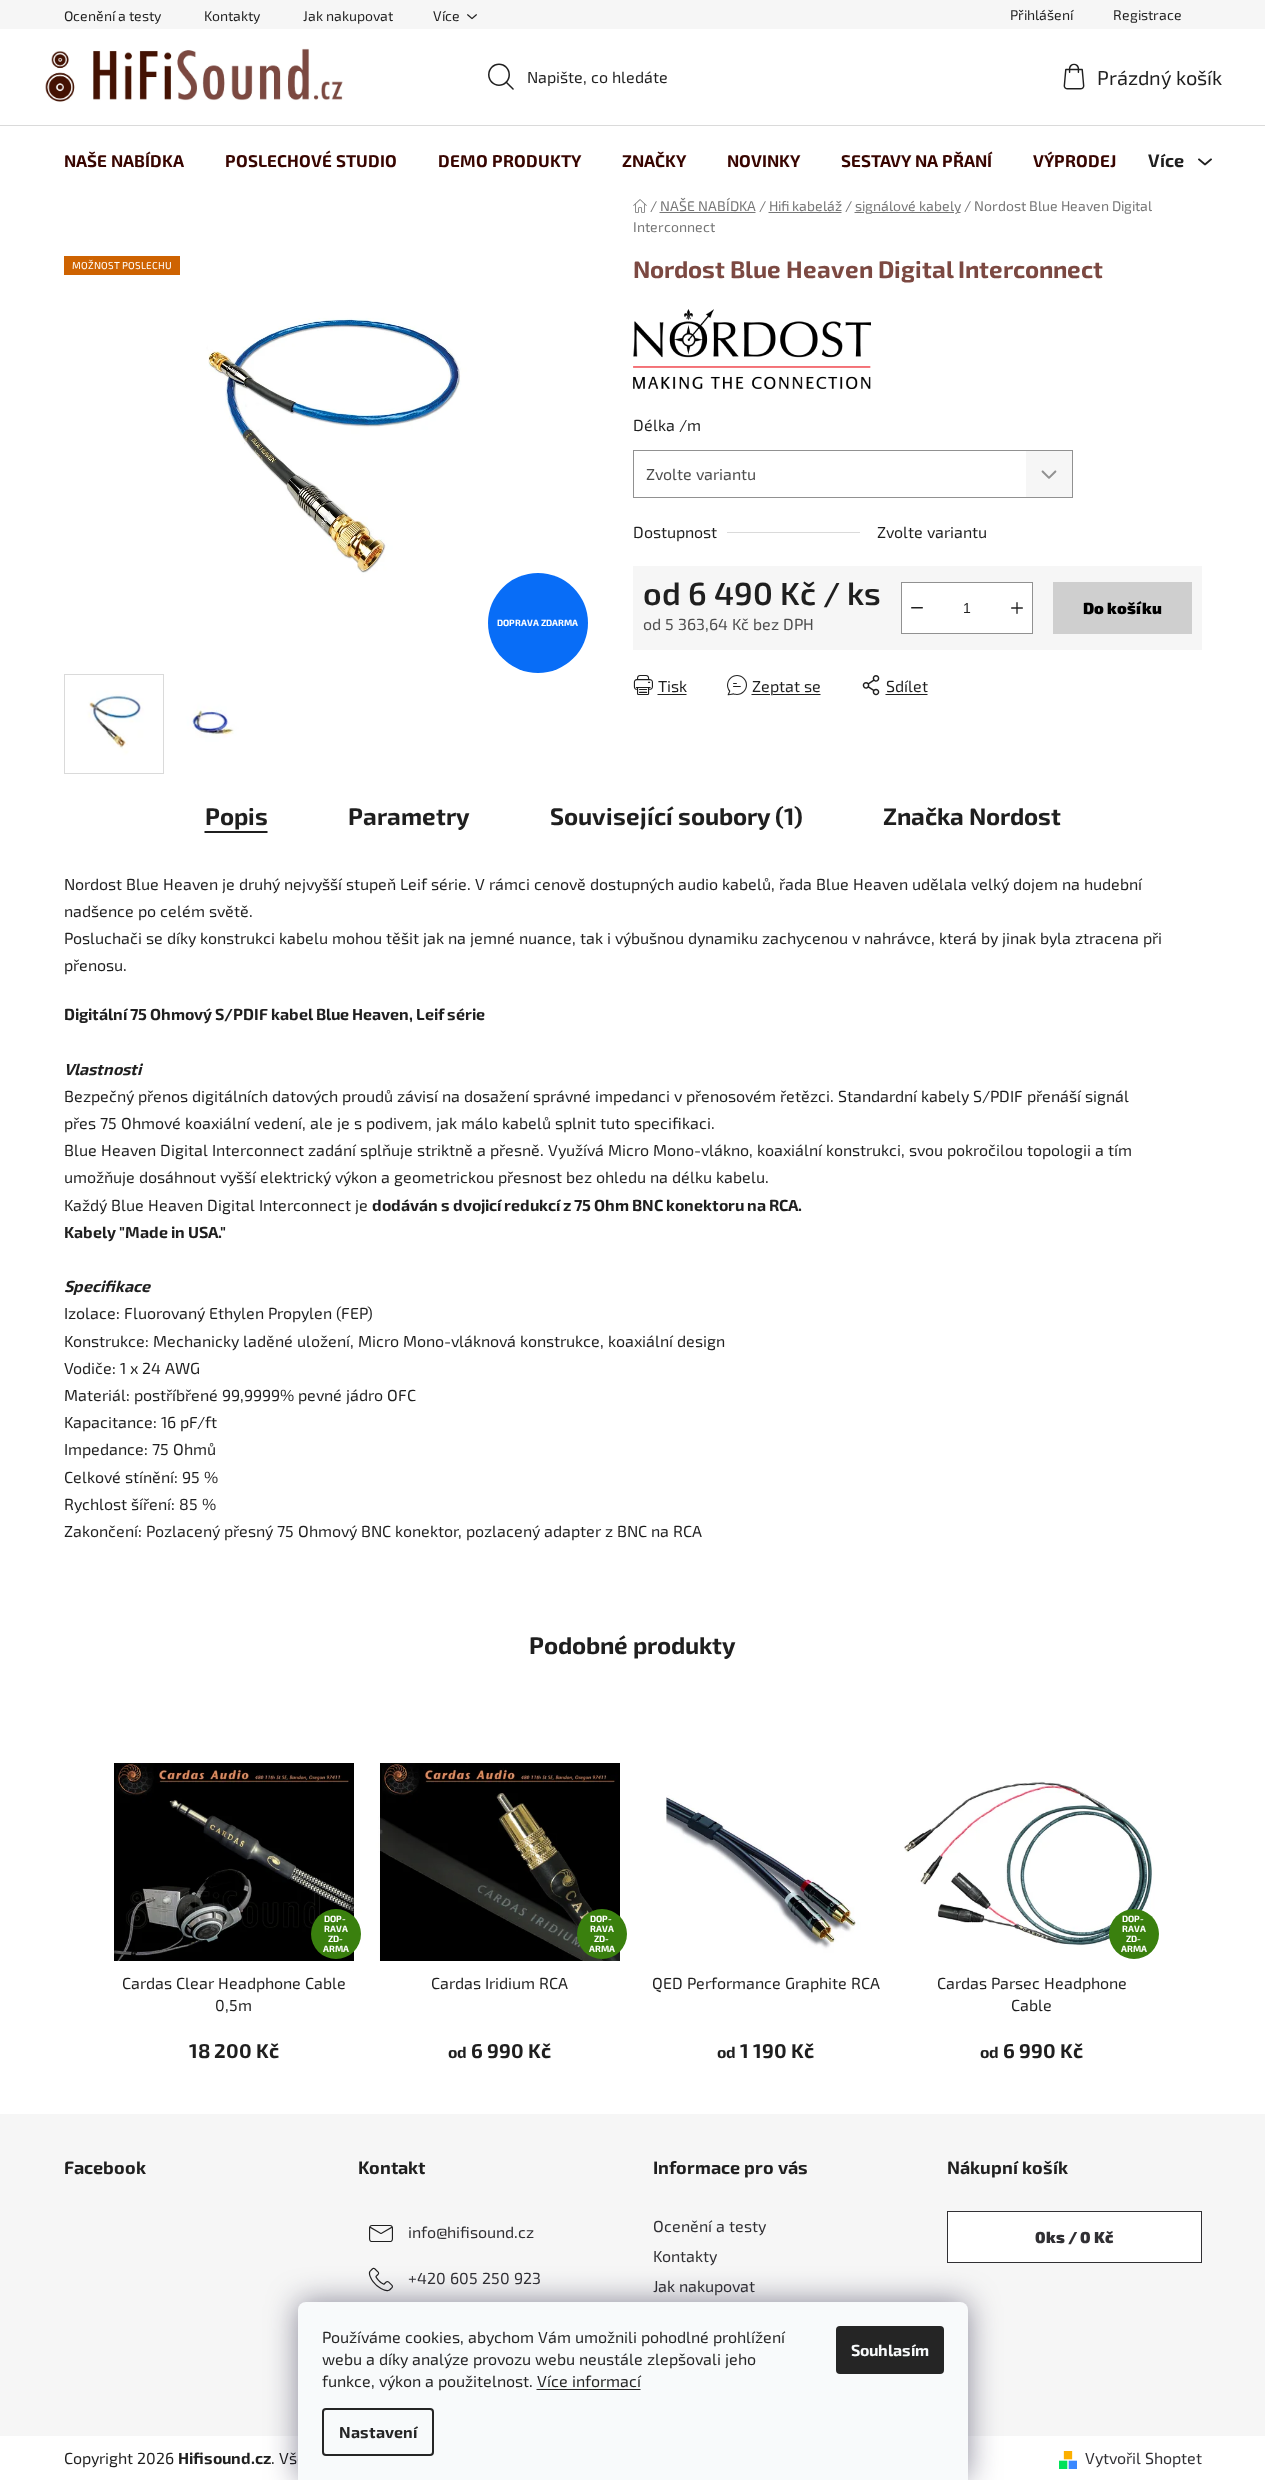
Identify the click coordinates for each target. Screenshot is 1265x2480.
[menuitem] (124, 160)
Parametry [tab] (409, 815)
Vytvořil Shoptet (1143, 2457)
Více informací (589, 2380)
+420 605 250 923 (474, 2277)
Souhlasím (890, 2349)
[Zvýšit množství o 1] (1017, 608)
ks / (1074, 2236)
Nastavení (378, 2431)
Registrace (1147, 14)
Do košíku (1122, 607)
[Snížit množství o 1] (917, 608)
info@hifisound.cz (471, 2231)
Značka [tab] (972, 815)
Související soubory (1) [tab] (676, 815)
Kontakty (232, 15)
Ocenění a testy (112, 15)
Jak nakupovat (348, 15)
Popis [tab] (236, 815)
